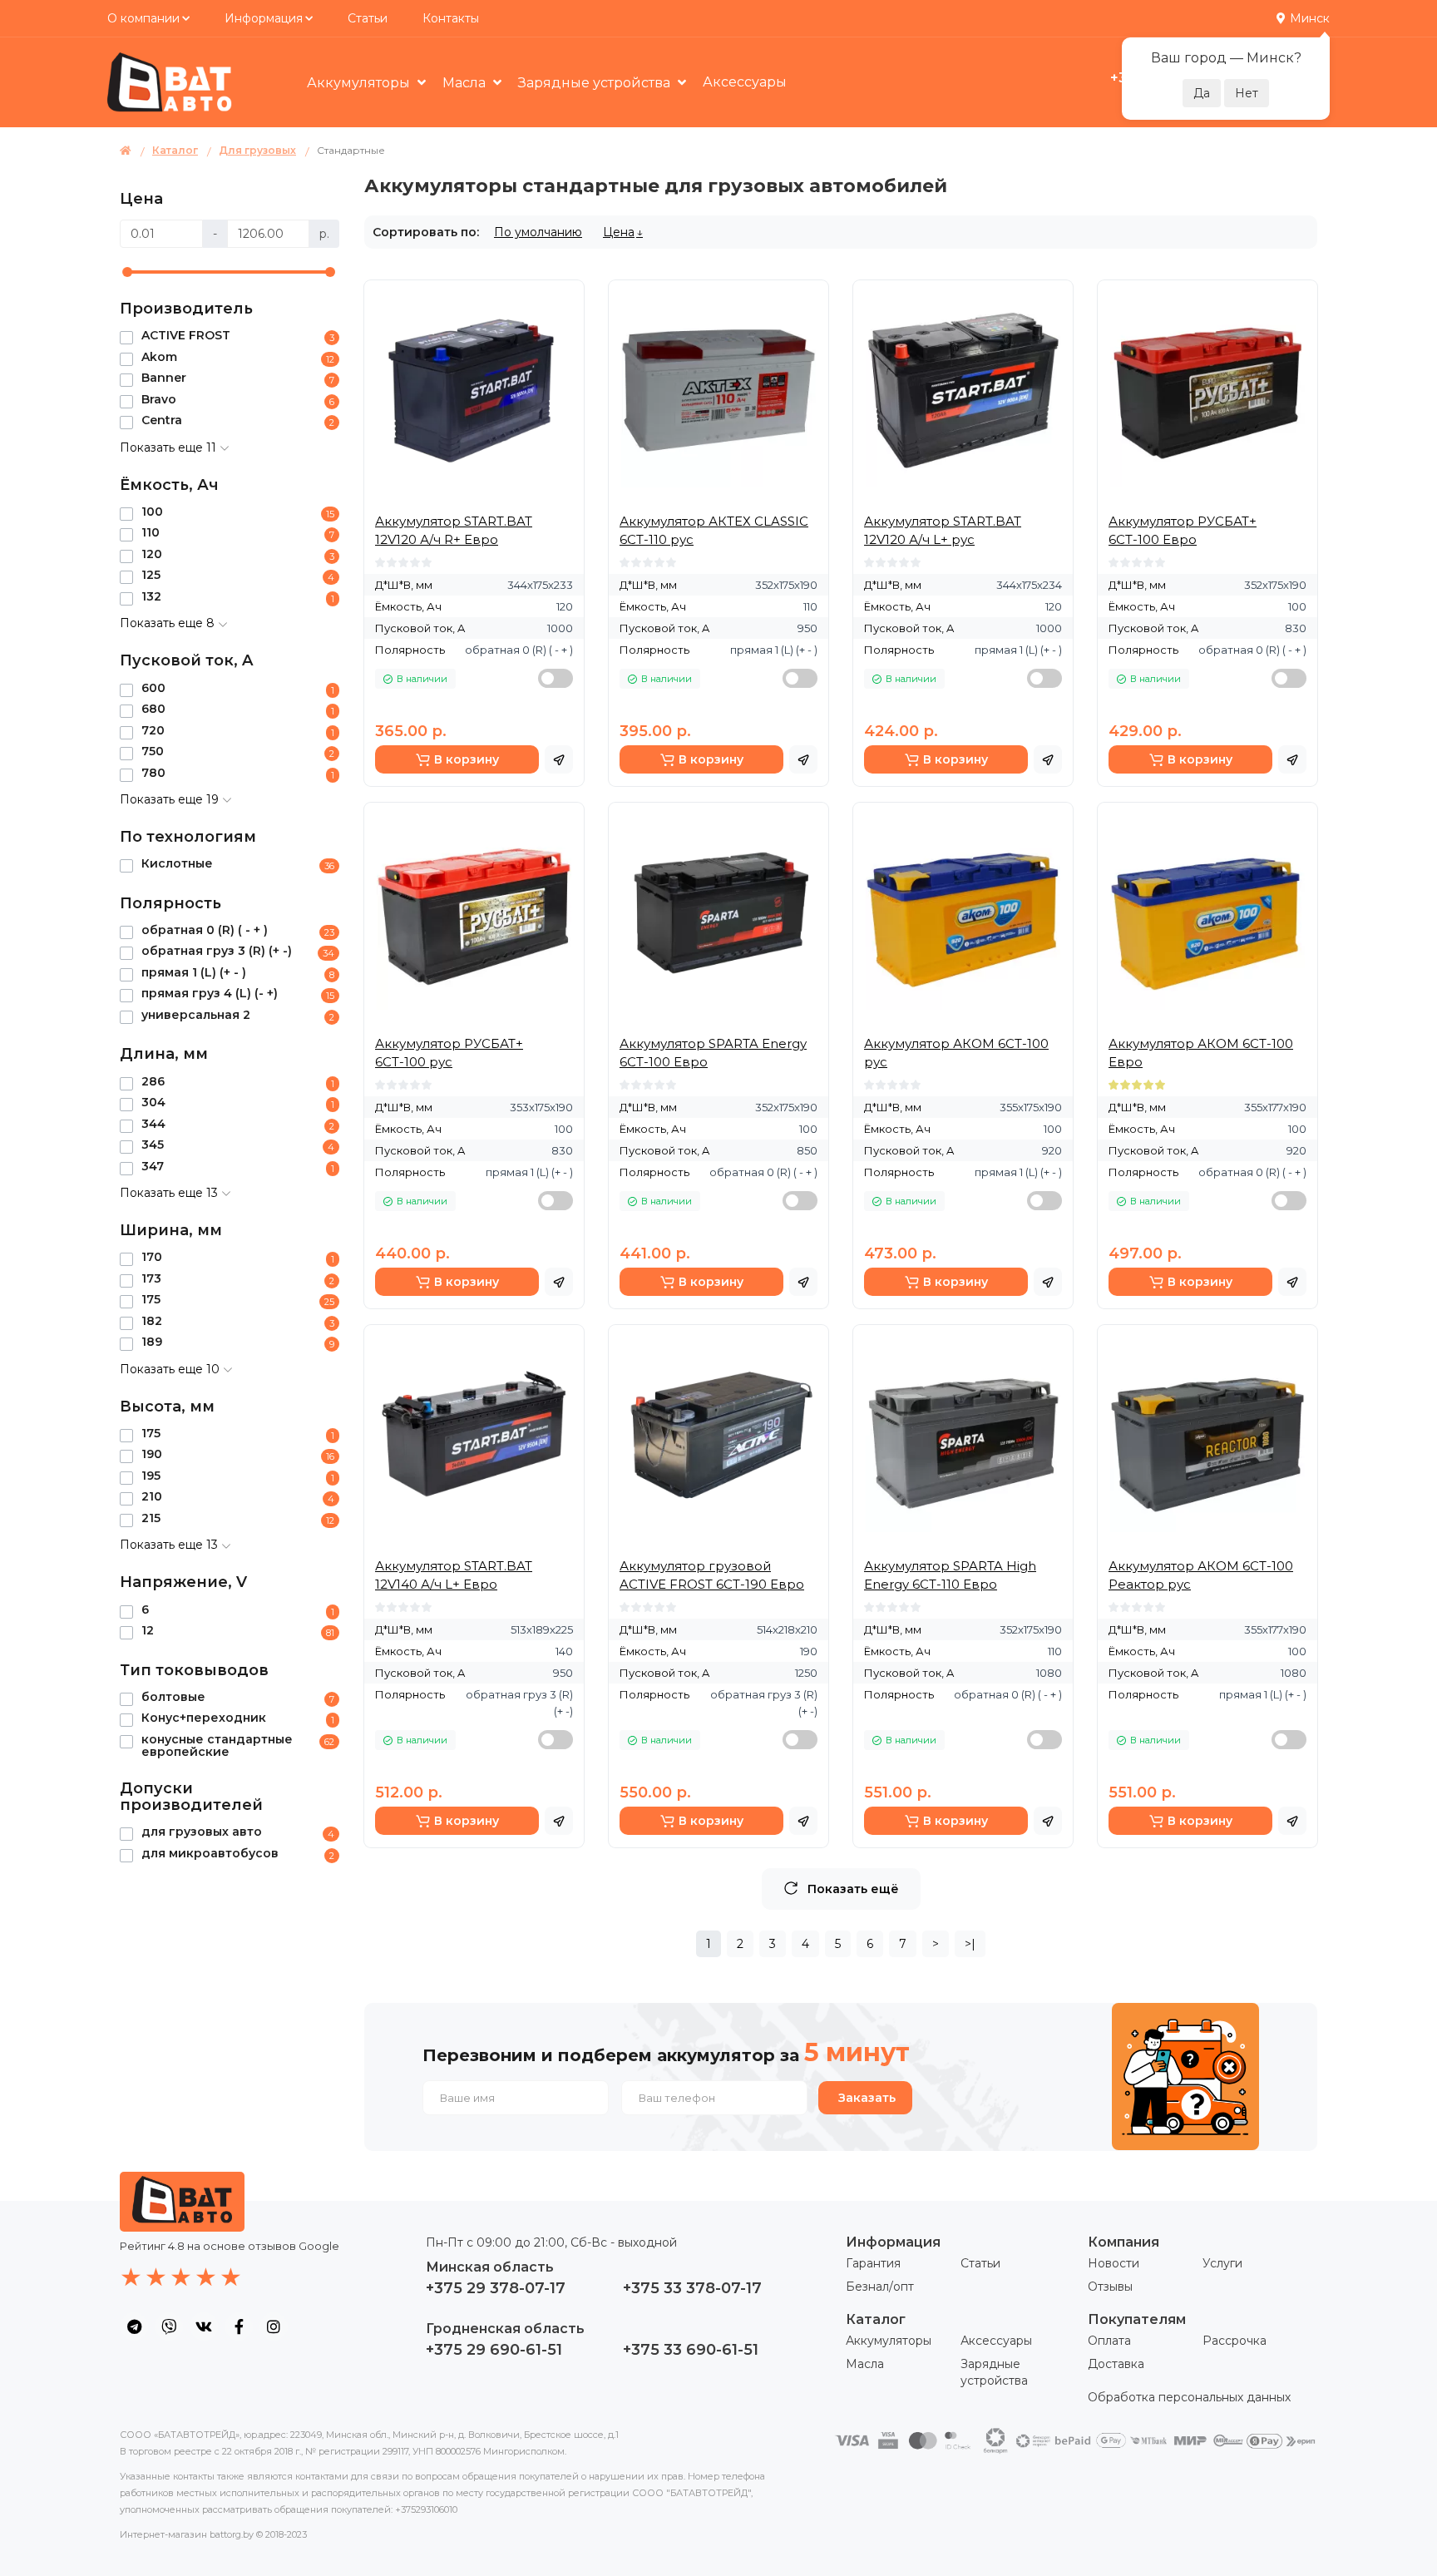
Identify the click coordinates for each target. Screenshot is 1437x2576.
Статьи (368, 18)
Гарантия (873, 2263)
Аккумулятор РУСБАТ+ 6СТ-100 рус (449, 1053)
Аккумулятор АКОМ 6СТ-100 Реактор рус (1201, 1575)
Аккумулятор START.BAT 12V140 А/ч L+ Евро (454, 1575)
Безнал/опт (880, 2287)
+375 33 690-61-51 (691, 2350)
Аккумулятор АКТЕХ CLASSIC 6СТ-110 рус (714, 530)
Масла (865, 2364)
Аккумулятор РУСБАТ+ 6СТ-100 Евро (1183, 530)
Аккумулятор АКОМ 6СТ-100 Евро (1201, 1053)
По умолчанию (538, 232)
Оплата (1109, 2341)
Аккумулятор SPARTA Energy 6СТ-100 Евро (713, 1053)
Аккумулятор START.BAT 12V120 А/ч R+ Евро (454, 530)
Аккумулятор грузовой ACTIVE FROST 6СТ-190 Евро (712, 1575)
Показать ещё (853, 1889)
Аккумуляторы (889, 2341)
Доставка (1116, 2364)
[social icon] (134, 2326)
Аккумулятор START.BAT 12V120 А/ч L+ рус (943, 530)
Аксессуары (745, 82)
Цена (619, 232)
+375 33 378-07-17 (692, 2288)
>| (970, 1944)
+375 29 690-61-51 (494, 2350)
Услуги (1222, 2263)
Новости (1114, 2263)
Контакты (451, 18)
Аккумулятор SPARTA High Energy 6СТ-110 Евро (950, 1575)
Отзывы (1110, 2287)
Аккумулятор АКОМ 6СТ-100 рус (956, 1053)
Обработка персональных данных (1189, 2397)
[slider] (127, 272)
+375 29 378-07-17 (496, 2288)
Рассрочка (1235, 2341)
